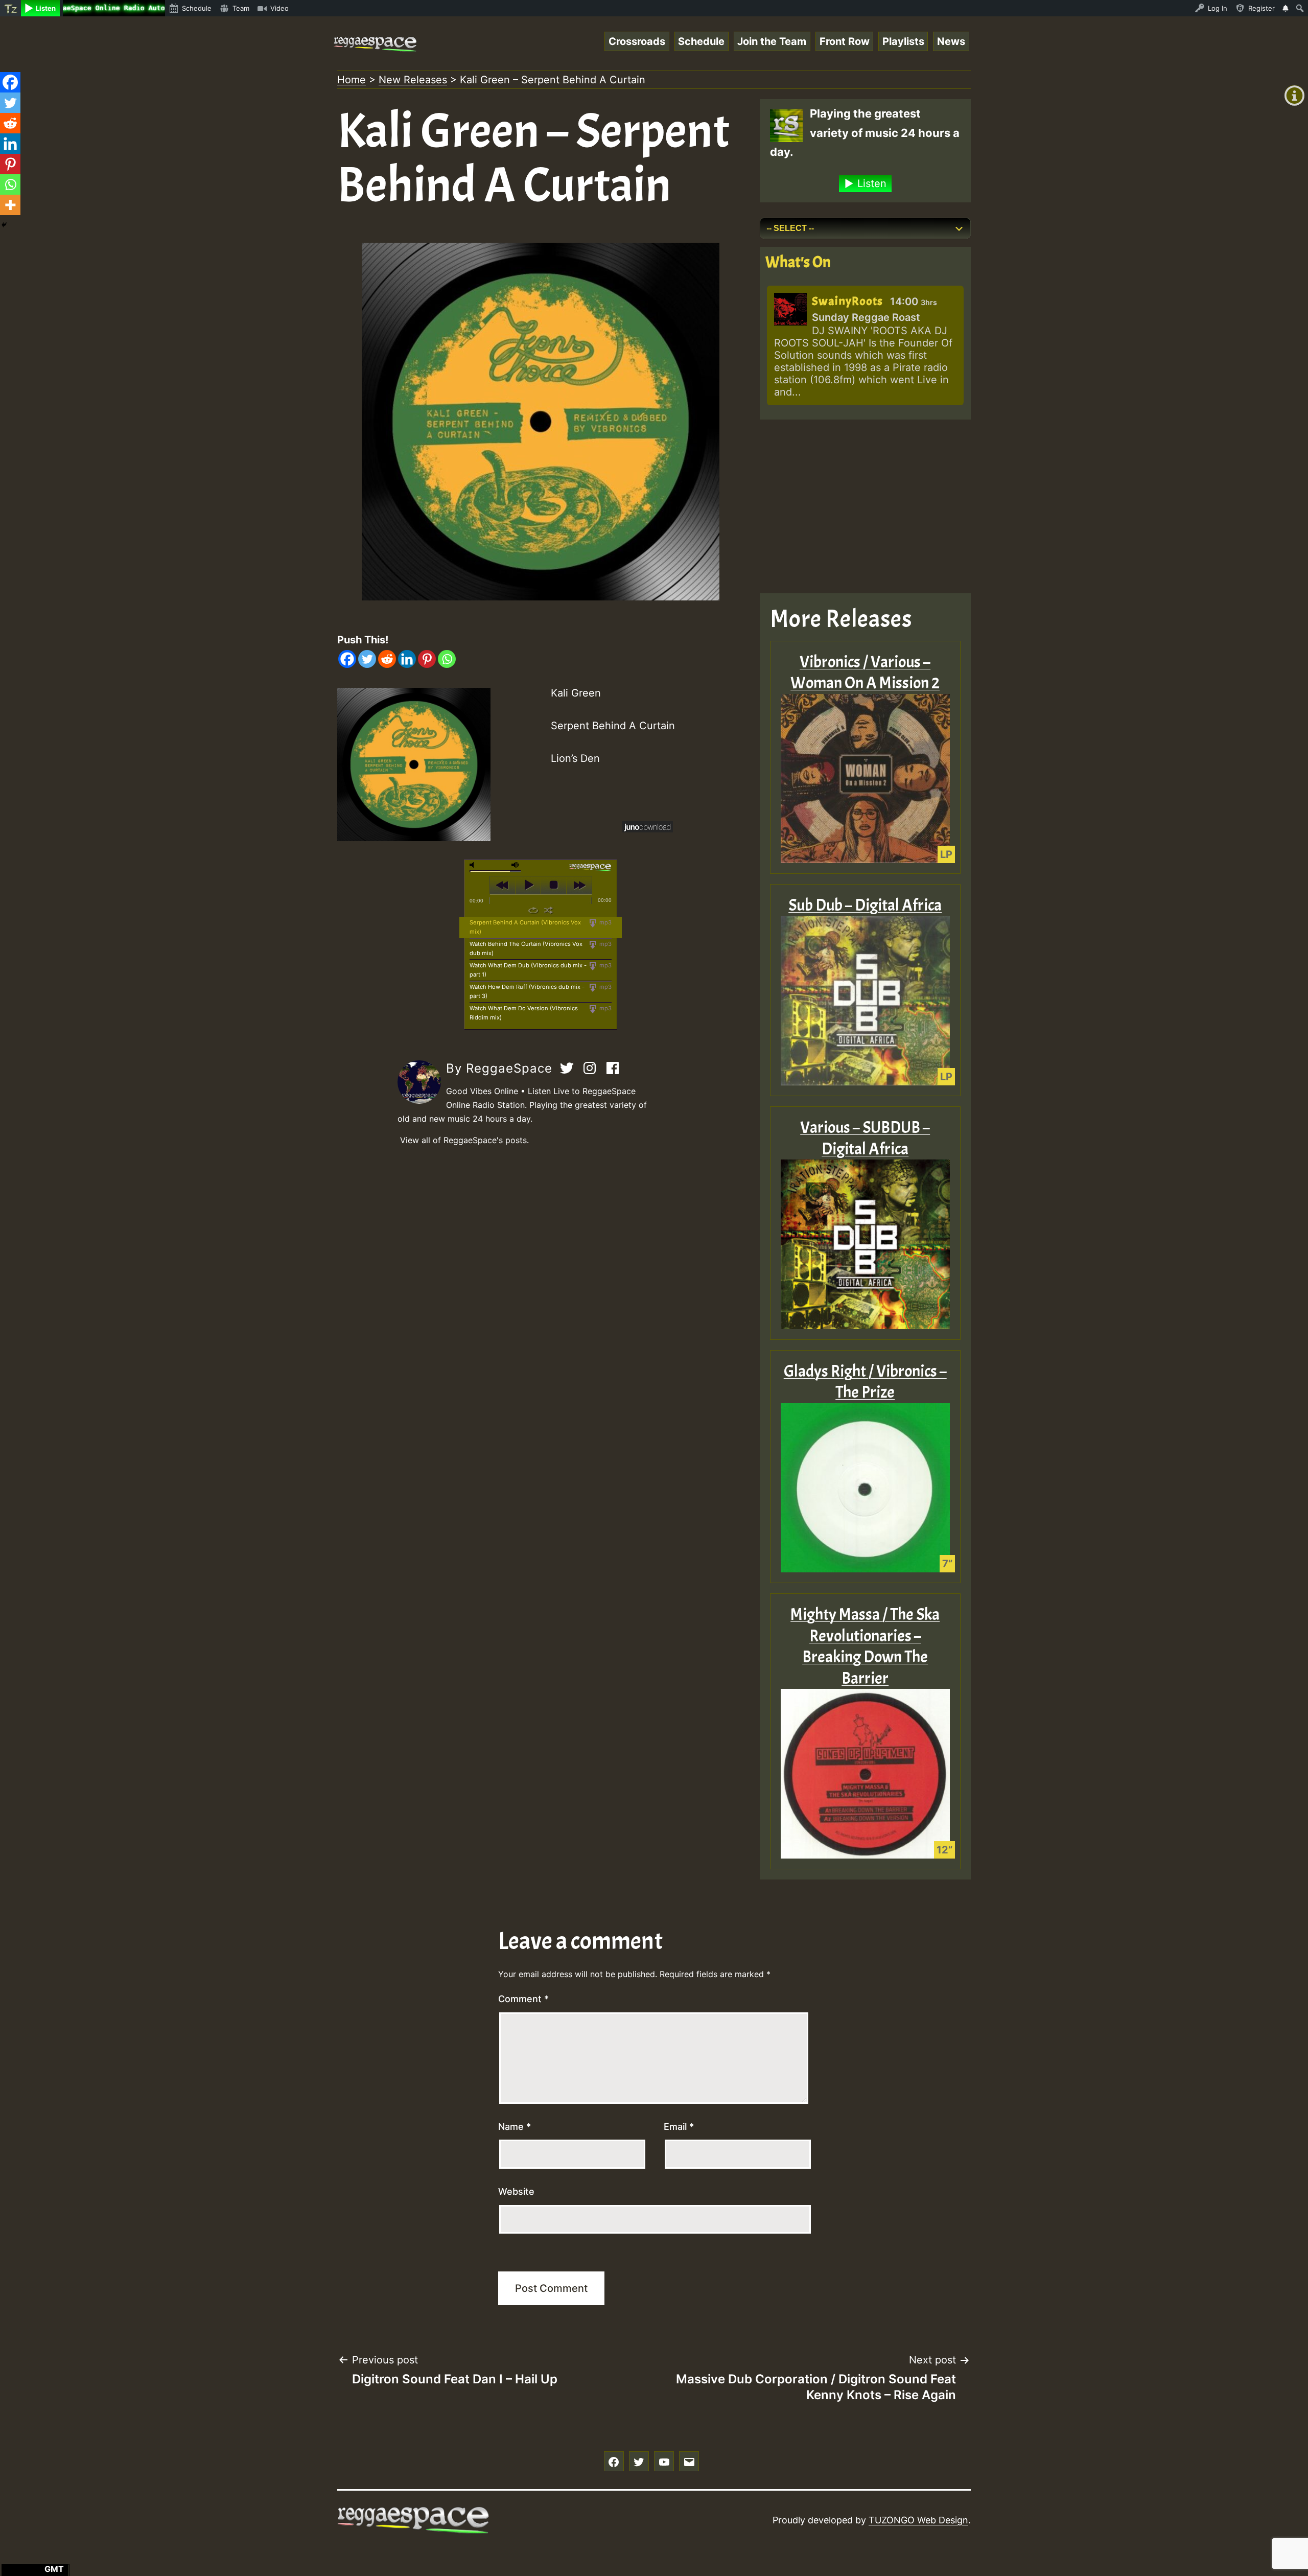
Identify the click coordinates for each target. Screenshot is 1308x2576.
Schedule (701, 41)
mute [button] (474, 865)
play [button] (528, 885)
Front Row (845, 41)
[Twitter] (367, 659)
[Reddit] (387, 659)
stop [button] (554, 885)
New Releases (413, 80)
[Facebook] (347, 659)
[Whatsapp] (447, 659)
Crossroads (637, 41)
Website (516, 2191)
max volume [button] (516, 865)
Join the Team (772, 41)
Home (352, 80)
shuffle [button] (548, 910)
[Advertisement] (865, 506)
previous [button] (503, 885)
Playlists (903, 41)
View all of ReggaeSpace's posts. (464, 1140)
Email (679, 2127)
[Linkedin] (407, 659)
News (951, 41)
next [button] (579, 885)
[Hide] (4, 225)
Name (515, 2127)
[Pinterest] (427, 659)
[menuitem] (10, 8)
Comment (523, 1999)
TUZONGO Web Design (918, 2520)
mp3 (605, 922)
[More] (10, 205)
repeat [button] (533, 910)
